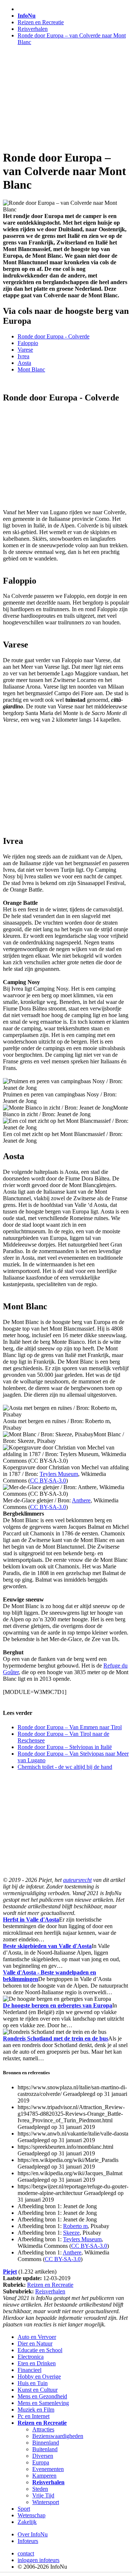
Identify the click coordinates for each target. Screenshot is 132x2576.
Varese (25, 350)
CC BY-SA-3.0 (48, 1481)
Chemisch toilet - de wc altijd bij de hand (65, 1767)
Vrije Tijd (43, 2495)
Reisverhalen (33, 29)
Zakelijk (27, 2522)
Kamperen (44, 2476)
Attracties (43, 2429)
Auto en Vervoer (37, 2337)
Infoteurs (28, 2541)
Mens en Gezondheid (42, 2396)
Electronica (31, 2357)
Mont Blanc (31, 369)
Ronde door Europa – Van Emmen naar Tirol (70, 1727)
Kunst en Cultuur (38, 2390)
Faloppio (28, 343)
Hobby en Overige (39, 2377)
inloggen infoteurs (38, 2560)
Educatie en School (40, 2350)
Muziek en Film (36, 2410)
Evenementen (48, 2469)
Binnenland (46, 2443)
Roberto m (75, 2226)
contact (26, 2553)
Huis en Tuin (33, 2383)
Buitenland (45, 2449)
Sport (24, 2509)
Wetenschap (32, 2515)
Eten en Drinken (37, 2363)
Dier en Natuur (35, 2343)
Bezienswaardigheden (58, 2436)
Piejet (10, 2272)
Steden (40, 2489)
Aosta (24, 363)
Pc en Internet (34, 2416)
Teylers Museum (59, 1474)
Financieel (30, 2370)
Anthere (81, 1500)
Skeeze (71, 2233)
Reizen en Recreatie (41, 22)
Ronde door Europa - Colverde (54, 336)
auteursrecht (77, 1880)
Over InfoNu (33, 2534)
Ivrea (23, 356)
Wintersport (46, 2502)
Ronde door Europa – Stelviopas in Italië (65, 1747)
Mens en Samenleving (43, 2403)
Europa (41, 2462)
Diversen (43, 2456)
